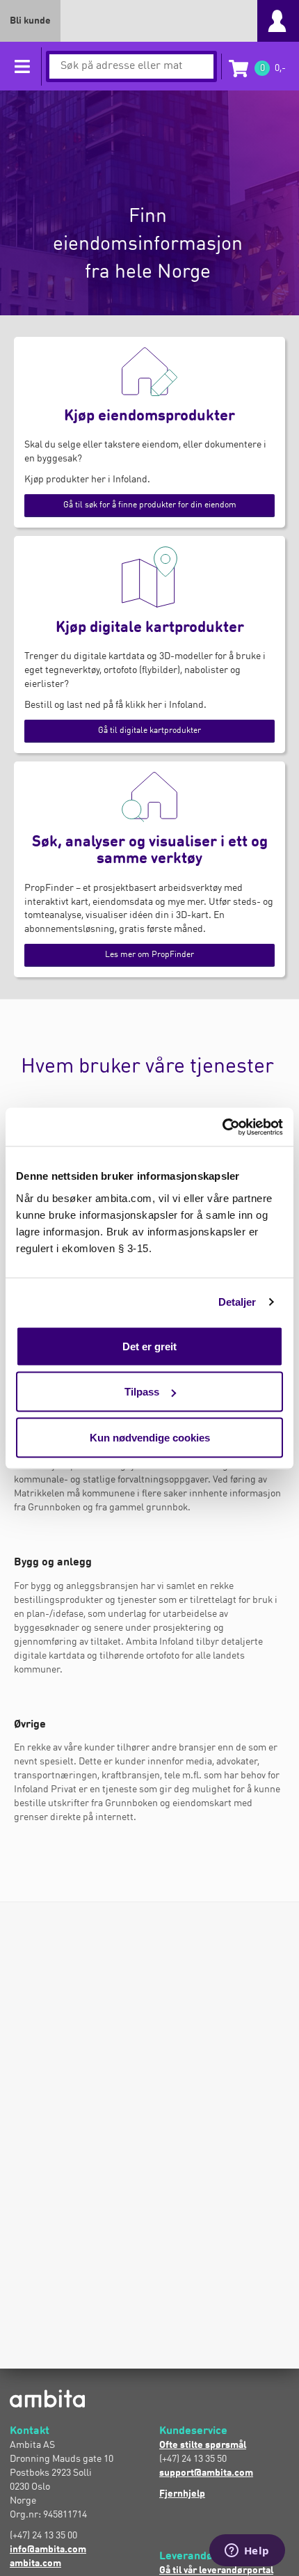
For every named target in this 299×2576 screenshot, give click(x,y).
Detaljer (237, 1302)
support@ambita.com (206, 2473)
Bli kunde (30, 21)
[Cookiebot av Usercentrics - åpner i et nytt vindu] (222, 1127)
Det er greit (149, 1346)
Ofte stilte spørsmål (203, 2445)
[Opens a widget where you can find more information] (247, 2552)
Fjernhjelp (182, 2494)
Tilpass (142, 1392)
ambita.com (35, 2563)
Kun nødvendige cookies (150, 1437)
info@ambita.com (48, 2550)
